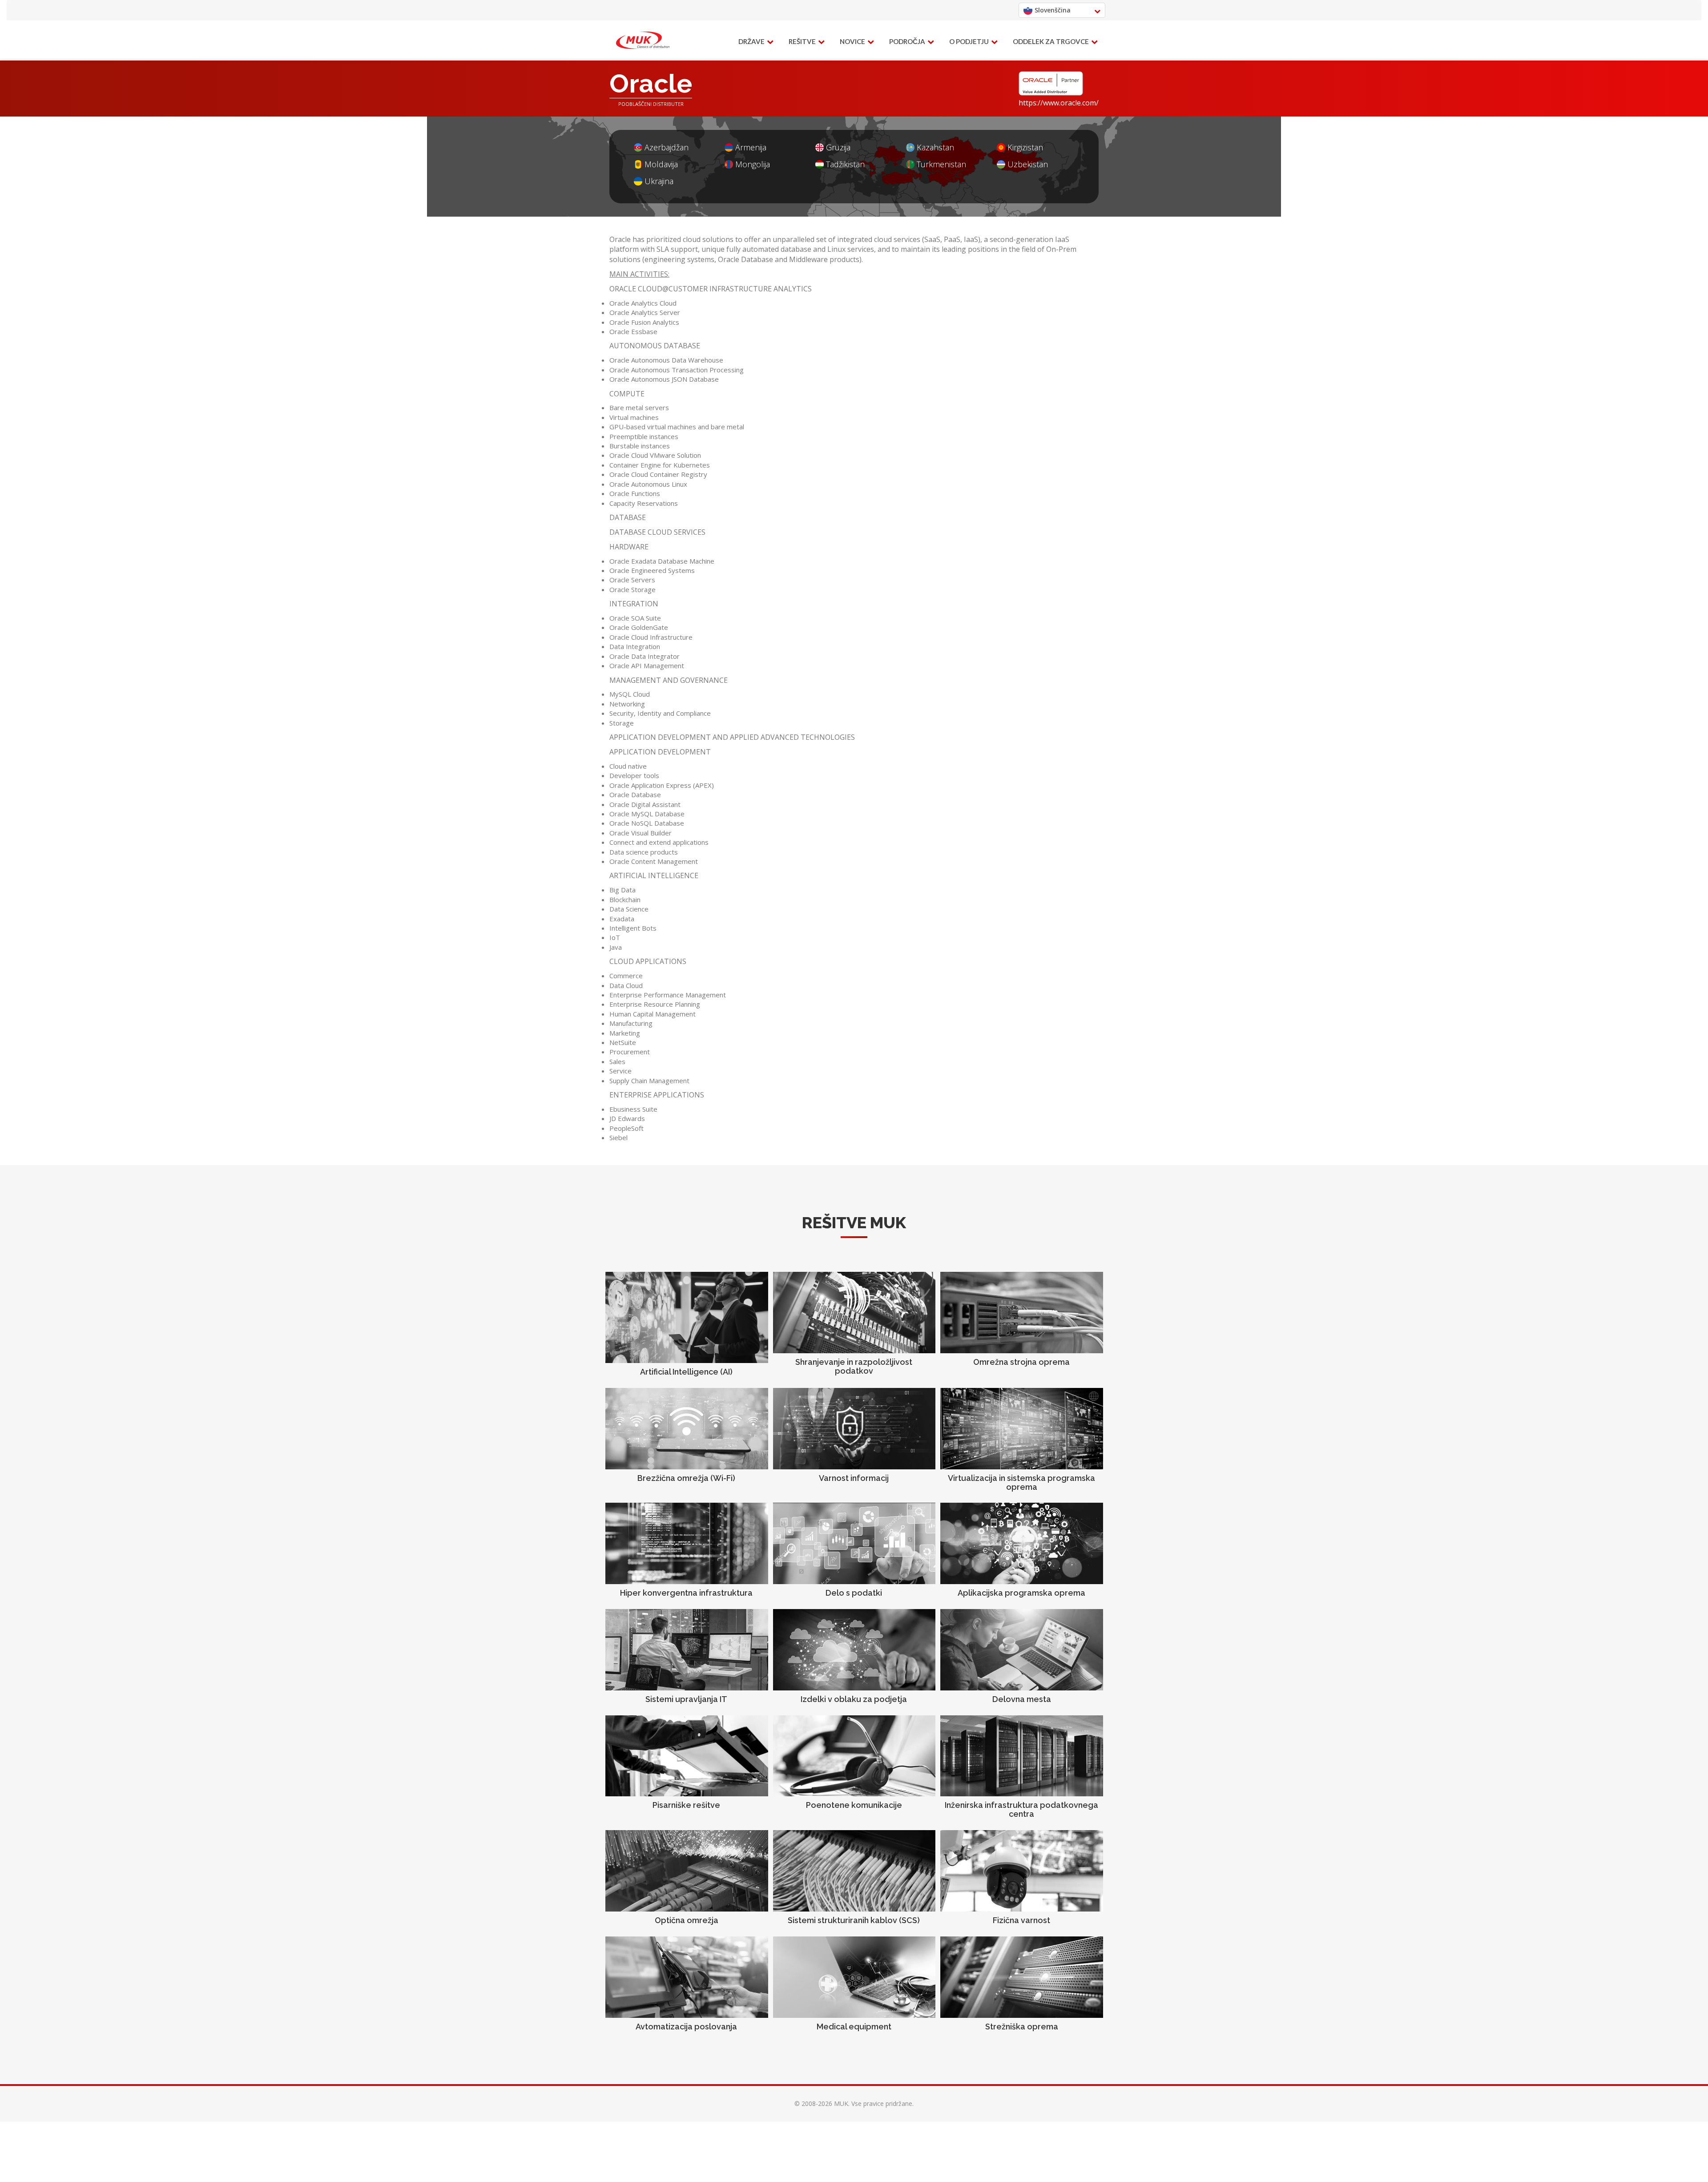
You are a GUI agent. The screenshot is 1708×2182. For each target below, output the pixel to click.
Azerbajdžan (667, 147)
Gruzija (838, 147)
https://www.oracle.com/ (1059, 103)
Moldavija (661, 164)
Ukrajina (659, 181)
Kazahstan (935, 147)
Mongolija (753, 164)
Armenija (751, 147)
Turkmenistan (941, 164)
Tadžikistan (845, 164)
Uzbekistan (1028, 164)
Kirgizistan (1025, 147)
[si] (643, 40)
